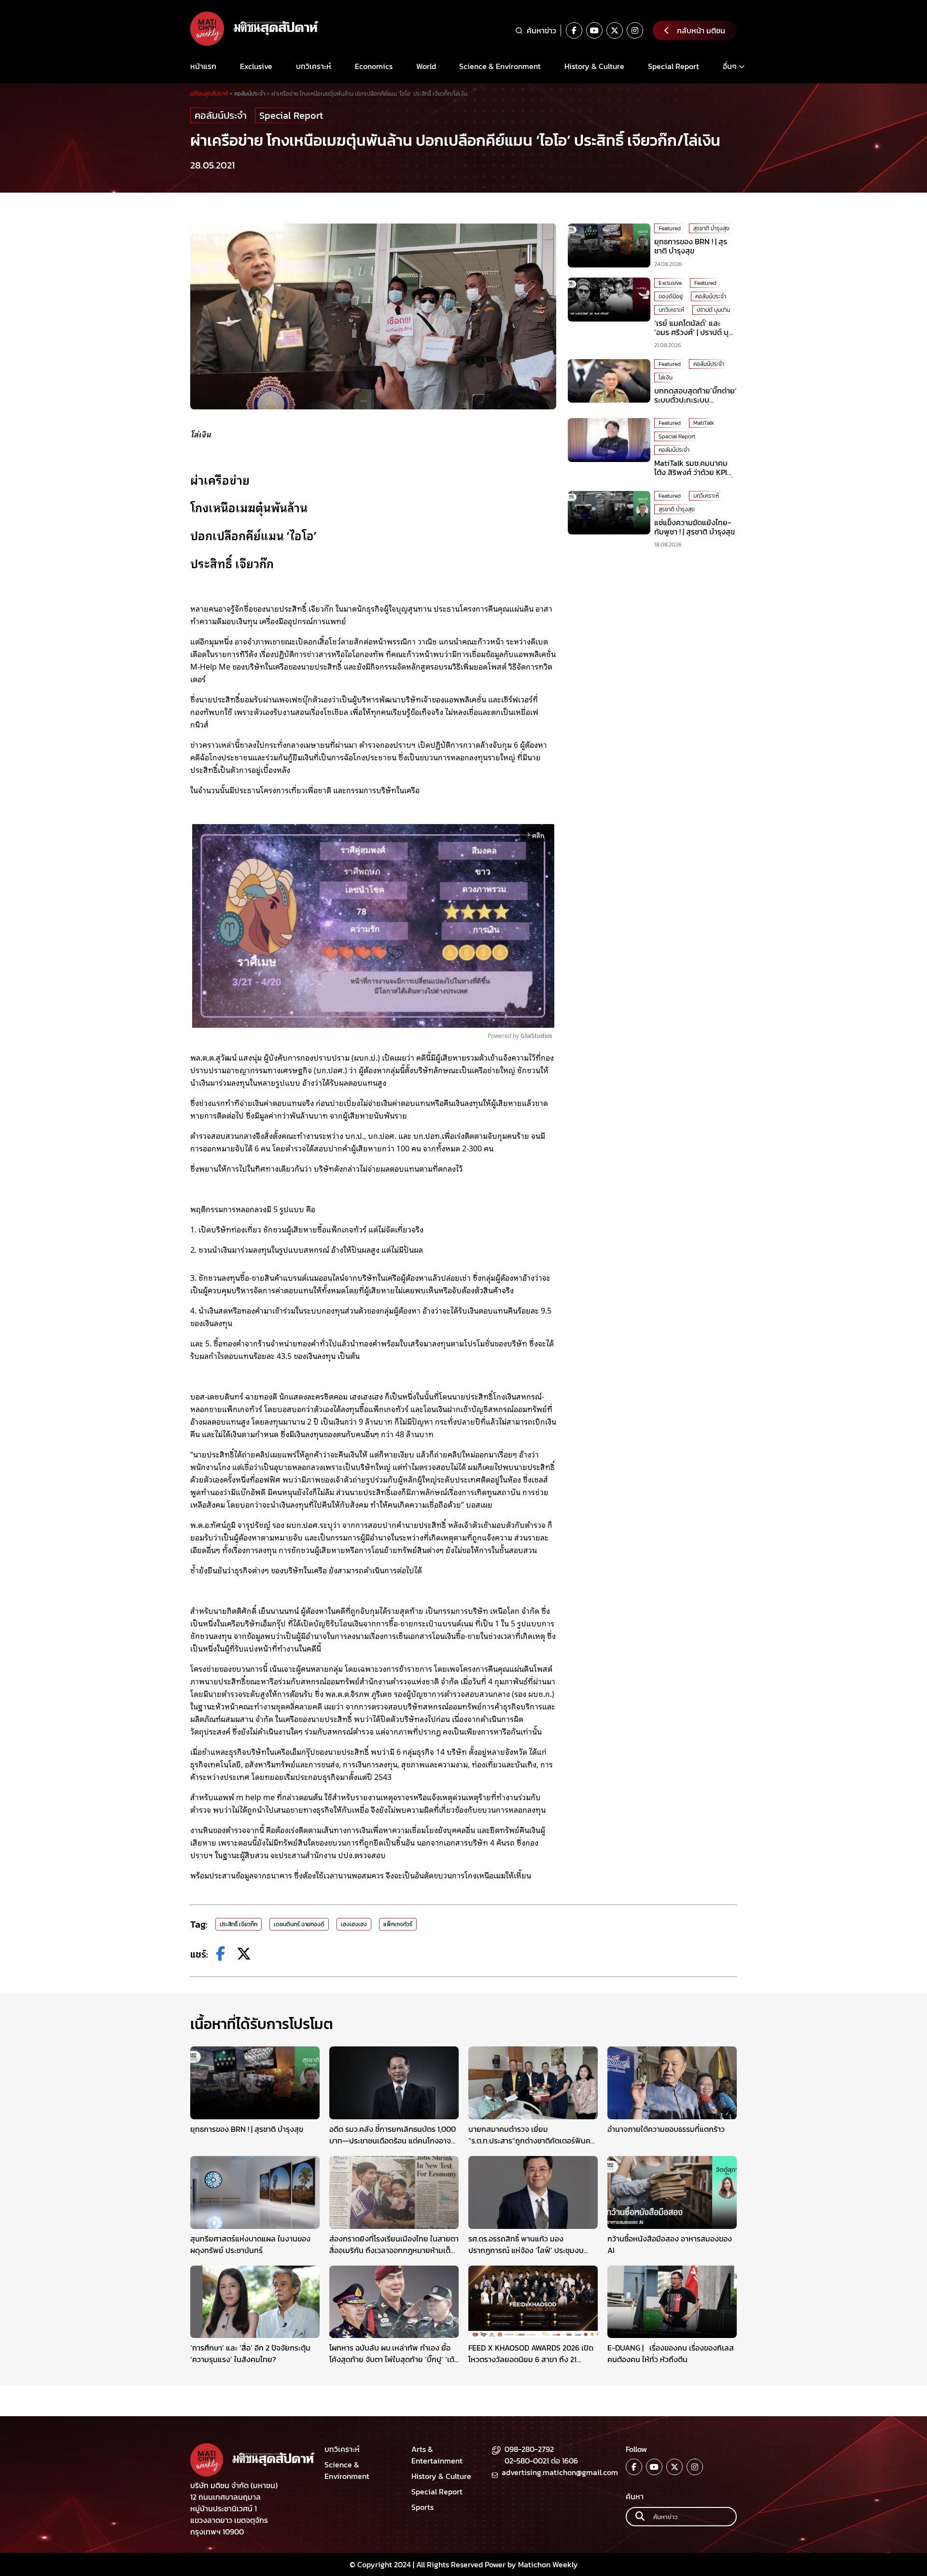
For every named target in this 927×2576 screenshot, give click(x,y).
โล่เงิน (666, 378)
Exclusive (256, 66)
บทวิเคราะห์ (314, 66)
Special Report (674, 66)
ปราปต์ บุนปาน (713, 309)
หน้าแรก (203, 66)
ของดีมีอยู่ (671, 296)
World (426, 66)
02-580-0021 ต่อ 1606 (541, 2461)
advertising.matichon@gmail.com (560, 2472)
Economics (374, 66)
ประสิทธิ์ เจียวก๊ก (239, 1924)
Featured (670, 228)
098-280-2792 (529, 2449)
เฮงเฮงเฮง (354, 1924)
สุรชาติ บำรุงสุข (711, 228)
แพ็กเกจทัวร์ (398, 1924)
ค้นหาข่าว (541, 30)
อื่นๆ (730, 66)
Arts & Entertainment (437, 2455)
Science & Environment (500, 66)
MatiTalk (704, 423)
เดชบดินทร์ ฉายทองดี (299, 1924)
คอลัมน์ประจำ (221, 115)
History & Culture (594, 66)
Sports (422, 2507)
